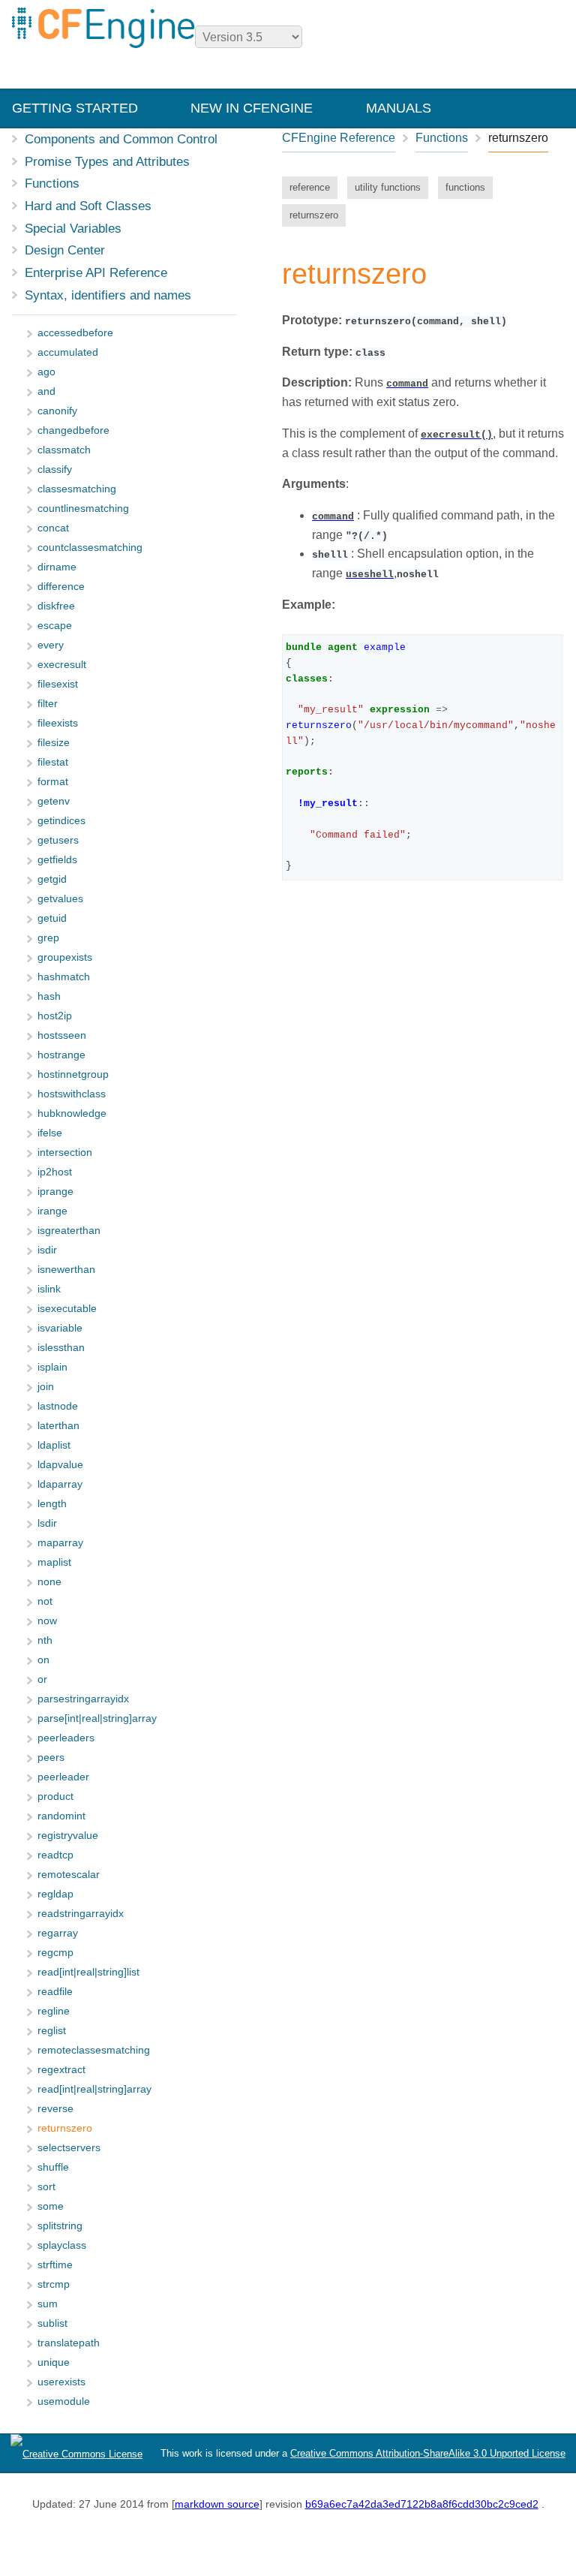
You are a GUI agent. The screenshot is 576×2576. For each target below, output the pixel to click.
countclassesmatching (90, 548)
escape (55, 626)
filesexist (58, 684)
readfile (55, 1992)
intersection (65, 1153)
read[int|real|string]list (88, 1972)
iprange (55, 1192)
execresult (62, 665)
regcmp (55, 1953)
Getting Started (75, 108)
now (47, 1621)
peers (51, 1757)
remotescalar (69, 1875)
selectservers (69, 2148)
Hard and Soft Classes (88, 206)
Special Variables (73, 228)
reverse (55, 2109)
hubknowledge (72, 1113)
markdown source (217, 2504)
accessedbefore (75, 333)
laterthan (58, 1426)
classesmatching (77, 489)
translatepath (69, 2343)
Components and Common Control (121, 139)
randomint (61, 1816)
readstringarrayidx (81, 1914)
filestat (53, 762)
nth (45, 1640)
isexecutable (67, 1309)
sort (46, 2187)
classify (55, 469)
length (52, 1504)
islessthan (61, 1348)
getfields (57, 860)
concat (53, 528)
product (55, 1797)
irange (52, 1211)
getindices (61, 821)
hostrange (61, 1055)
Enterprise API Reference (96, 272)
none (49, 1582)
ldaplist (54, 1445)
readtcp (55, 1855)
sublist (52, 2323)
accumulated (68, 352)
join (46, 1387)
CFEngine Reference (339, 138)
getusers (58, 840)
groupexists (65, 957)
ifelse (50, 1133)
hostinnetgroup (73, 1074)
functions (465, 187)
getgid (52, 879)
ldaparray (60, 1484)
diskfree (56, 606)
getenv (54, 801)
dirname (57, 567)
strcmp (54, 2284)
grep (48, 938)
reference (310, 187)
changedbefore (73, 430)
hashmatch (64, 977)
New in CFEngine (252, 108)
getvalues (60, 899)
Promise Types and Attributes (107, 161)
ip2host (55, 1172)
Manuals (399, 108)
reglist (52, 2031)
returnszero (314, 215)
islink (49, 1289)
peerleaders (66, 1738)
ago (46, 372)
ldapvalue (60, 1465)
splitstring (60, 2226)
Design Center (65, 250)
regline (54, 2011)
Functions (52, 183)
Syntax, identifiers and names (108, 295)
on (43, 1660)
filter (48, 704)
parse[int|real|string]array (97, 1718)
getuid (52, 918)
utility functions (388, 187)
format (53, 782)
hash (49, 996)
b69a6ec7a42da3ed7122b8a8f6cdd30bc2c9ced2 (422, 2504)
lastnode (58, 1406)
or (42, 1679)
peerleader (63, 1777)
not (45, 1601)
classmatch (64, 450)
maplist (54, 1562)
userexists (61, 2382)
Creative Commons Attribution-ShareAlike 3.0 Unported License (428, 2453)
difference (61, 587)
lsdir (47, 1523)
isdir (47, 1250)
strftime (55, 2265)
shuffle (53, 2167)
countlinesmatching (83, 509)
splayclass (62, 2245)
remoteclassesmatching (94, 2050)
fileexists (58, 723)
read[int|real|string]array (94, 2089)
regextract (61, 2070)
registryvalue (68, 1836)
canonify (57, 411)
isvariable (60, 1328)
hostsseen (62, 1035)
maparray (60, 1543)
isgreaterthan (69, 1231)
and (46, 391)
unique (54, 2362)
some (51, 2206)
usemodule (64, 2401)
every (51, 645)
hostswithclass (72, 1094)
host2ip (55, 1016)
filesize (54, 743)
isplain (52, 1367)
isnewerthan (66, 1270)
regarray (58, 1933)
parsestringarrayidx (83, 1699)
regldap (55, 1894)
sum (48, 2304)
